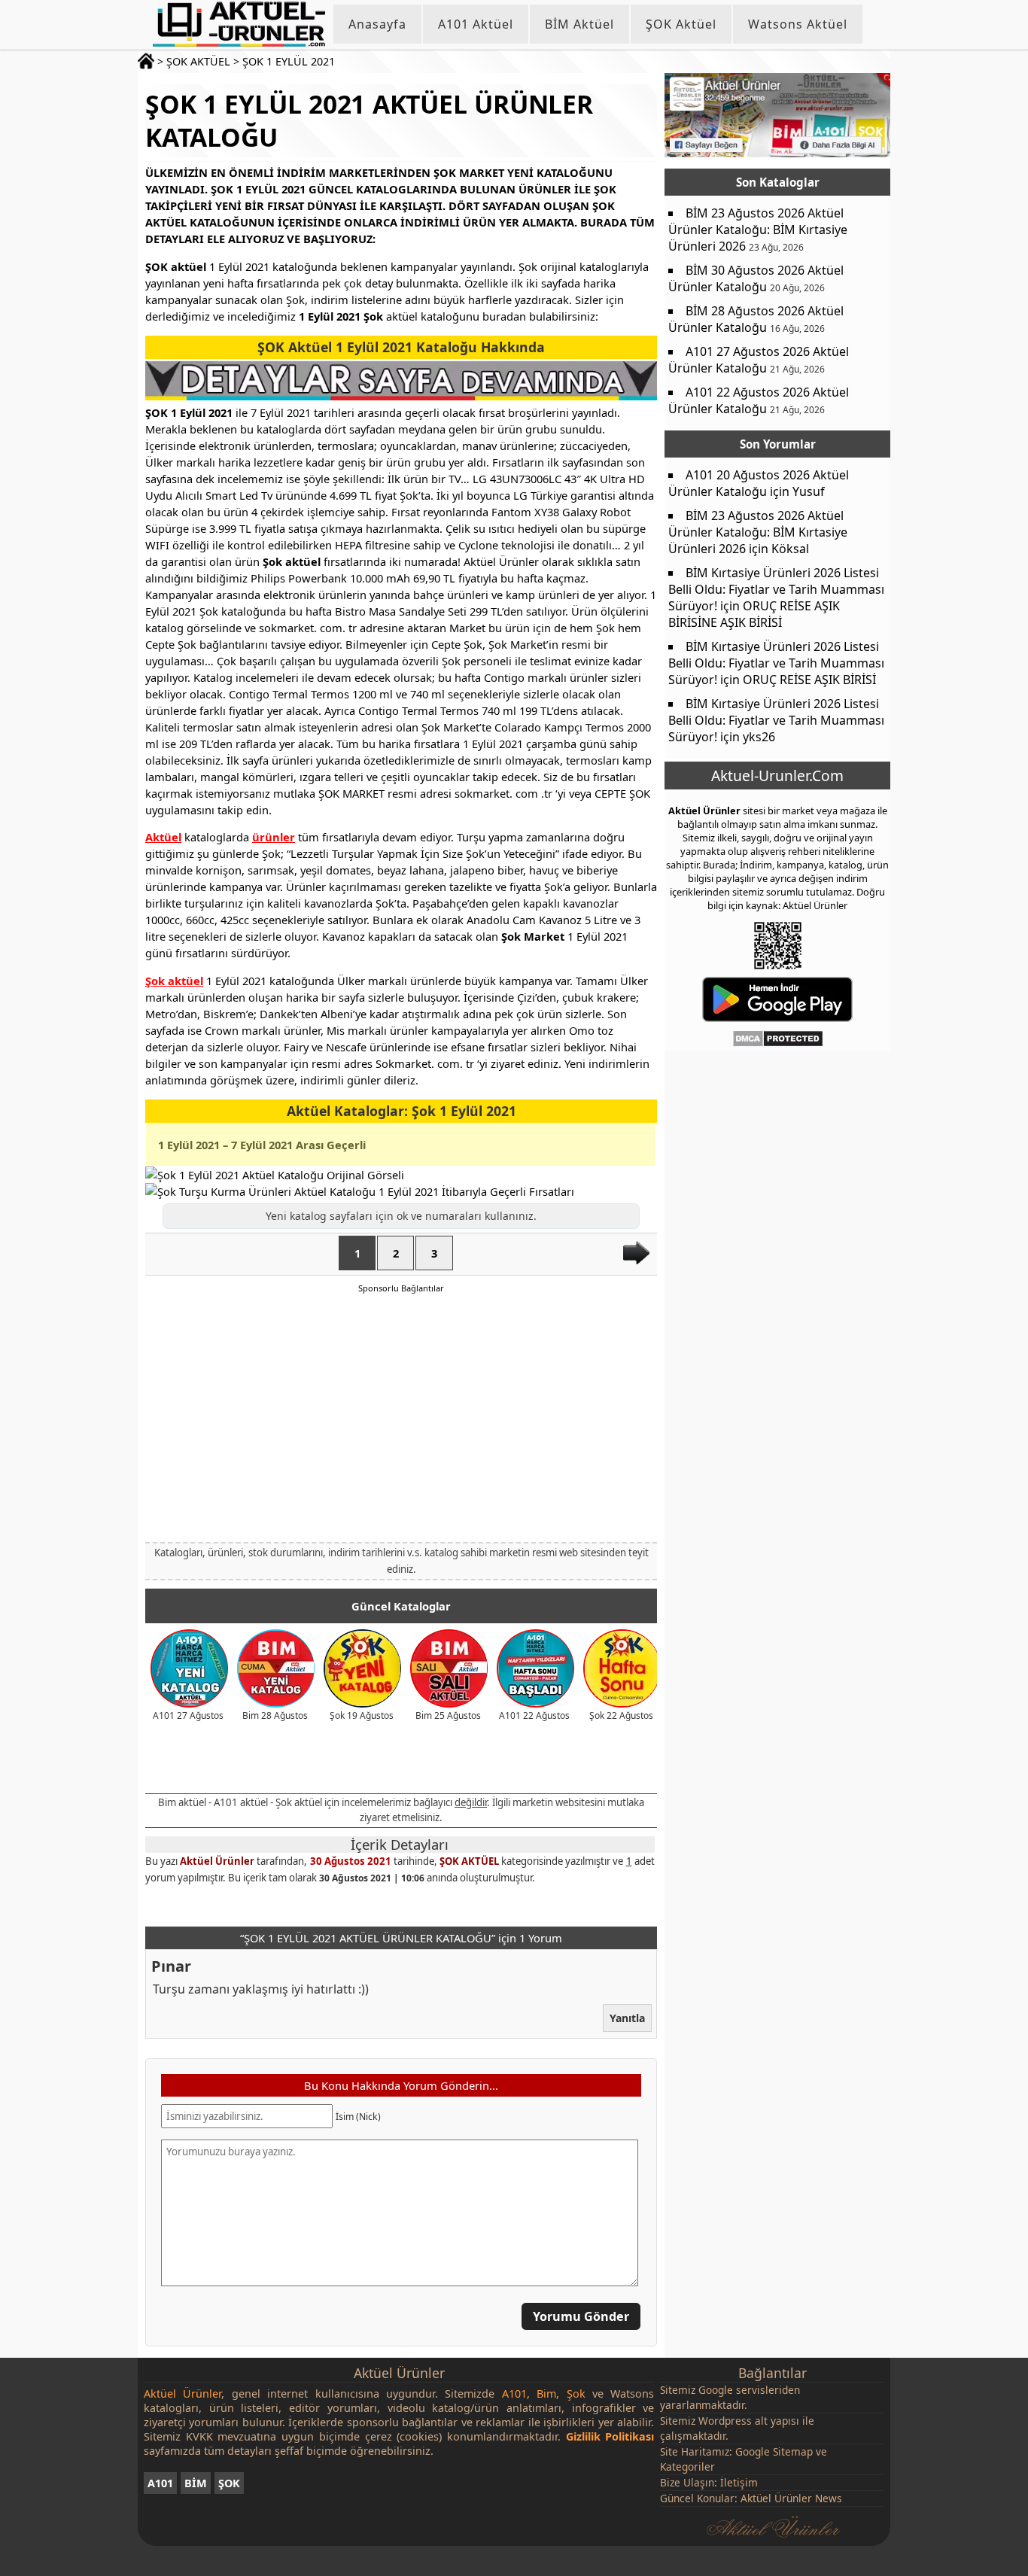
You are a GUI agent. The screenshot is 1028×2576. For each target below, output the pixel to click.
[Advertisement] (401, 1417)
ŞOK (229, 2483)
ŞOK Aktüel (681, 24)
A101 (160, 2483)
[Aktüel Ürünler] (239, 24)
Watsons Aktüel (798, 24)
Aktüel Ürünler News (791, 2498)
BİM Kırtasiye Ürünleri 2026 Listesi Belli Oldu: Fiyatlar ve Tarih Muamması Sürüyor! (776, 589)
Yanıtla (627, 2018)
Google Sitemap (774, 2451)
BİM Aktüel (579, 24)
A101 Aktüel (476, 24)
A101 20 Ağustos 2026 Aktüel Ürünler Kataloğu (759, 483)
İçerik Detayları (400, 1845)
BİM (196, 2483)
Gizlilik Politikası (610, 2436)
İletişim (739, 2482)
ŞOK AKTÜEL (198, 61)
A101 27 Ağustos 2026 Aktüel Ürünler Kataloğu (759, 360)
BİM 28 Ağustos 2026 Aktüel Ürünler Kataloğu (756, 319)
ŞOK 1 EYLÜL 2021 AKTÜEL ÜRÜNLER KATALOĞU (369, 120)
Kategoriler (687, 2467)
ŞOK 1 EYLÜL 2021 (289, 61)
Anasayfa (377, 24)
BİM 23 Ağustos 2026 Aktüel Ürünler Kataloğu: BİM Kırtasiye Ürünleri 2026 (758, 230)
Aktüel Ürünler (217, 1861)
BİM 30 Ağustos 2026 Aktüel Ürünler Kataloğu (756, 278)
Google (716, 2390)
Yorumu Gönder (581, 2316)
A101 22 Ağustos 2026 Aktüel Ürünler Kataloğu (759, 400)
